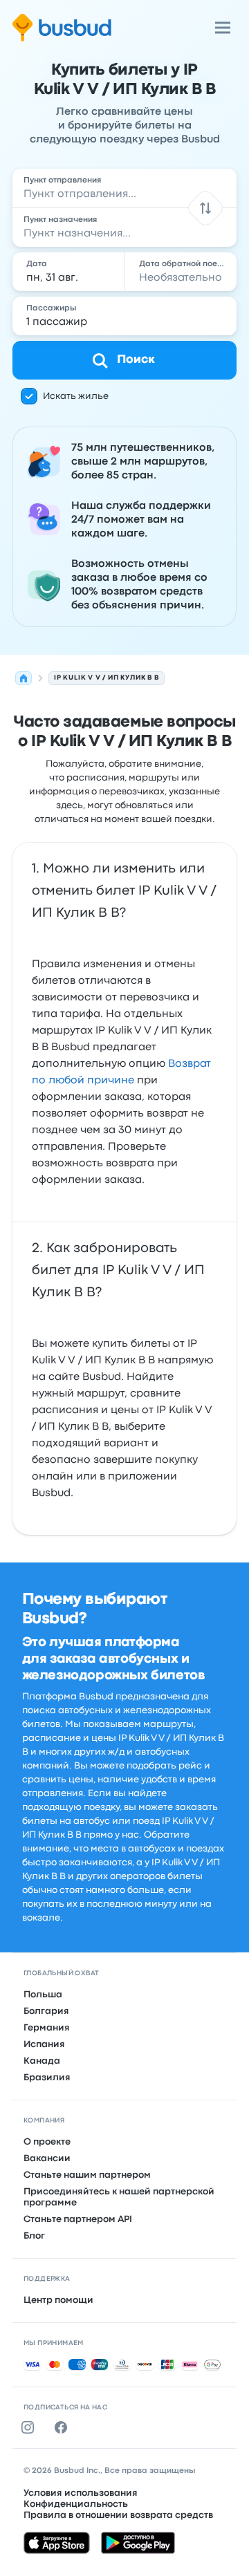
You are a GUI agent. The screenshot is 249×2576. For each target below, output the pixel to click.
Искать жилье (76, 396)
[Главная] (24, 678)
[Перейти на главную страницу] (62, 28)
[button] (205, 208)
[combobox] (124, 188)
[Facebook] (64, 2427)
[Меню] (223, 28)
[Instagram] (30, 2427)
